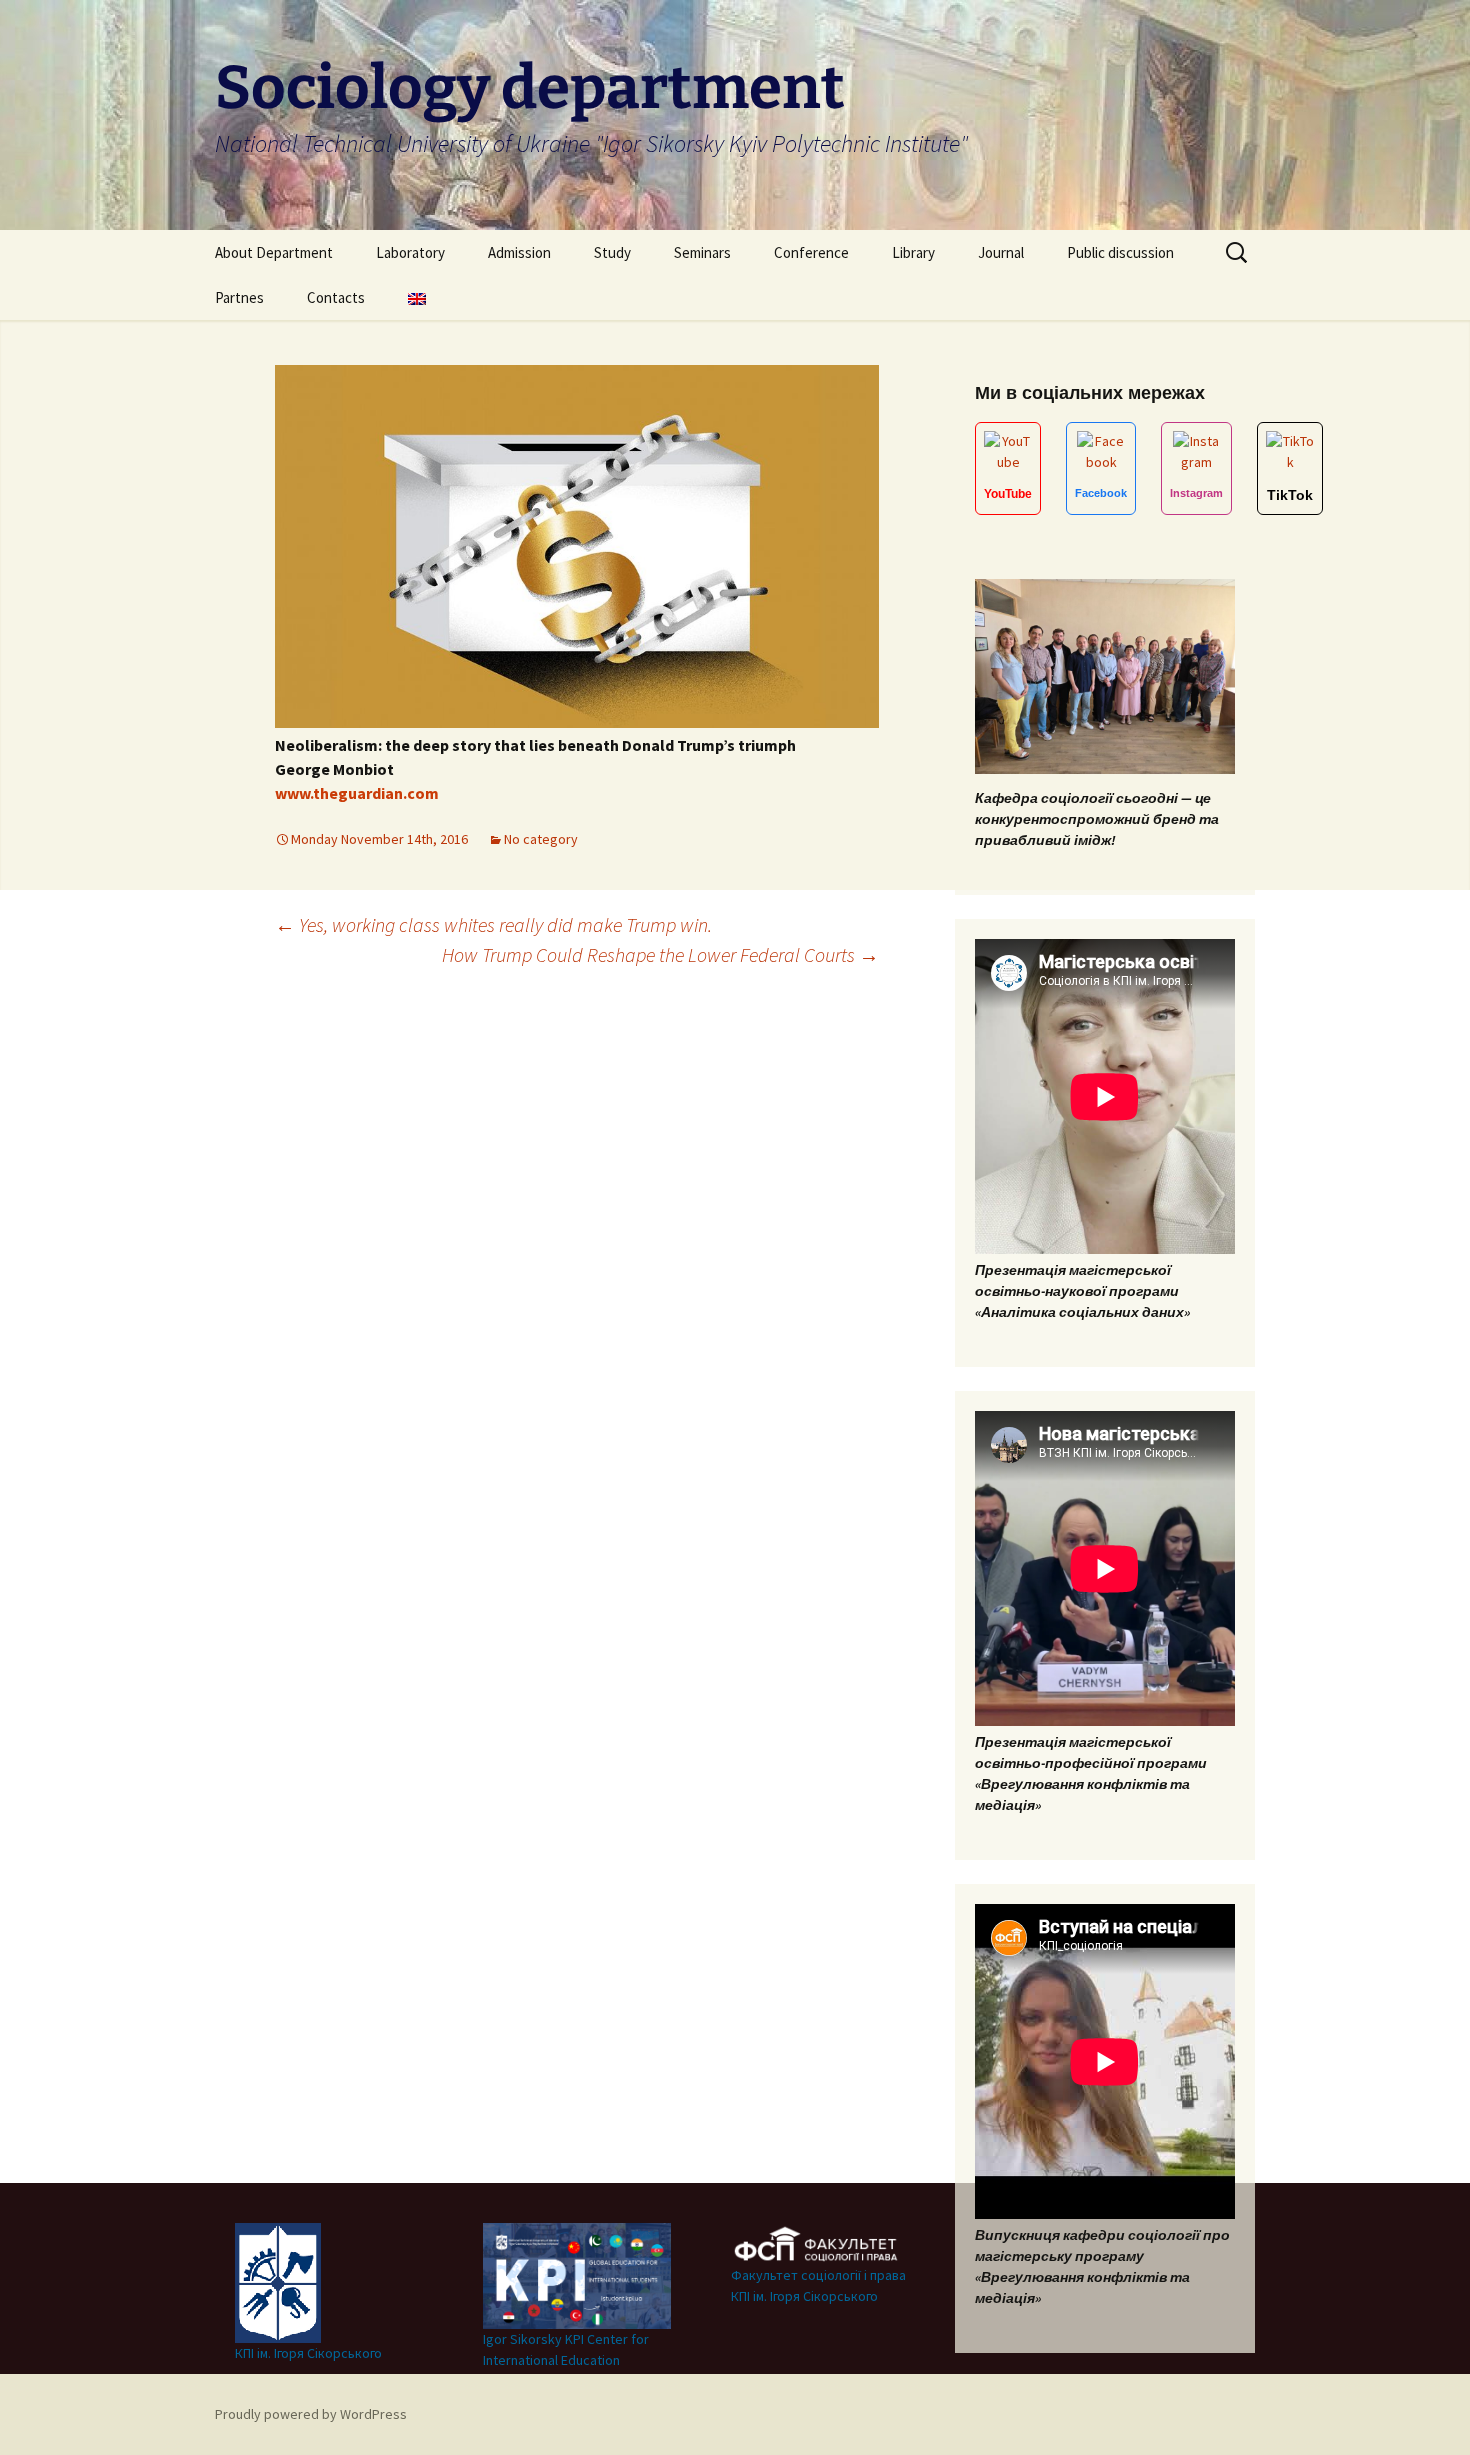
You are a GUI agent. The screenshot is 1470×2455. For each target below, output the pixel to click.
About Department (274, 252)
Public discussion (1120, 252)
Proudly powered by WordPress (311, 2414)
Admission (519, 252)
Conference (811, 252)
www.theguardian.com (357, 793)
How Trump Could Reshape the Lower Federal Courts (660, 954)
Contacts (336, 297)
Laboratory (410, 252)
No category (541, 839)
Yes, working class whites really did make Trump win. (493, 924)
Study (612, 252)
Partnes (239, 297)
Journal (1001, 252)
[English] (417, 297)
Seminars (702, 252)
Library (913, 252)
